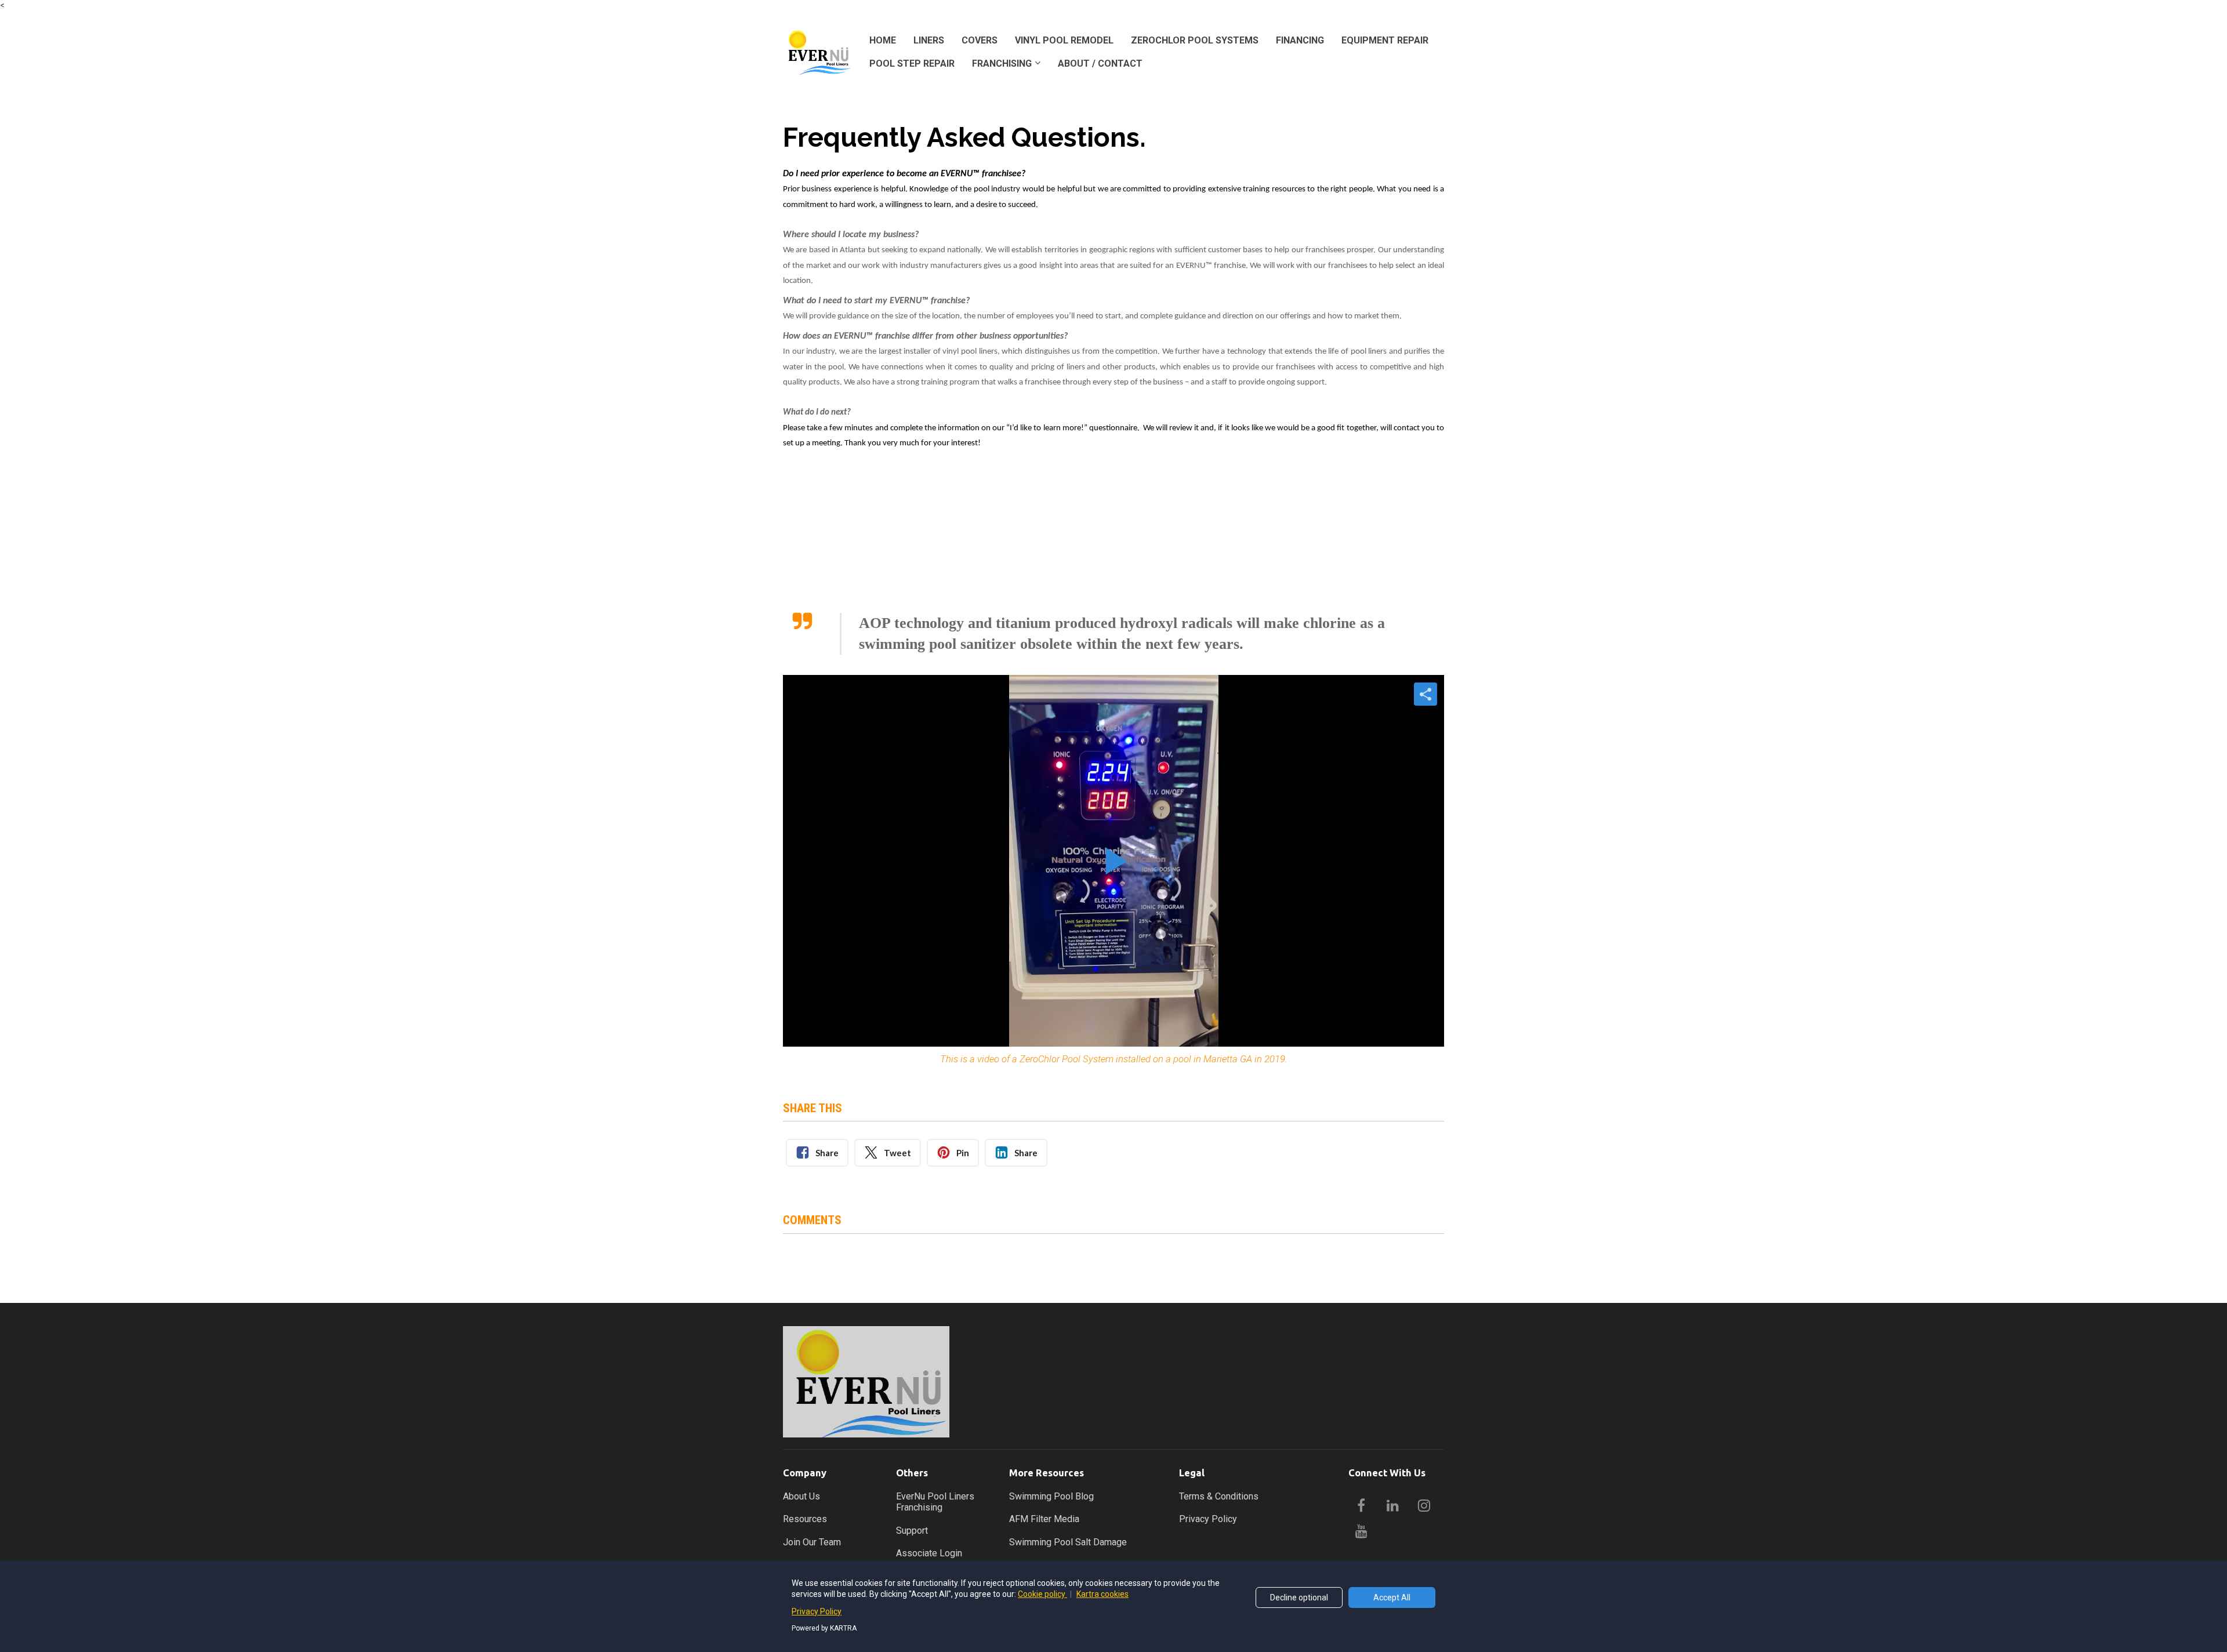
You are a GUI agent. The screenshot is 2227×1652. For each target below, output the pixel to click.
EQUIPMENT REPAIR (1385, 40)
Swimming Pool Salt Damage (1068, 1542)
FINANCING (1300, 40)
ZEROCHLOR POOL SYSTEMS (1195, 40)
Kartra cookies (1102, 1594)
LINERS (929, 40)
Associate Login (929, 1553)
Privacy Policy (1208, 1519)
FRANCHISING (1002, 63)
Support (912, 1531)
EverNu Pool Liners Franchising (935, 1502)
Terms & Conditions (1219, 1496)
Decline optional (1299, 1597)
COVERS (980, 40)
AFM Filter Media (1044, 1519)
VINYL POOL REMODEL (1064, 40)
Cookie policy (1042, 1594)
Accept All (1392, 1597)
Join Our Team (812, 1542)
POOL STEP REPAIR (912, 63)
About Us (801, 1496)
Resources (805, 1519)
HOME (883, 40)
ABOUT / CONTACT (1100, 63)
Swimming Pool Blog (1051, 1496)
